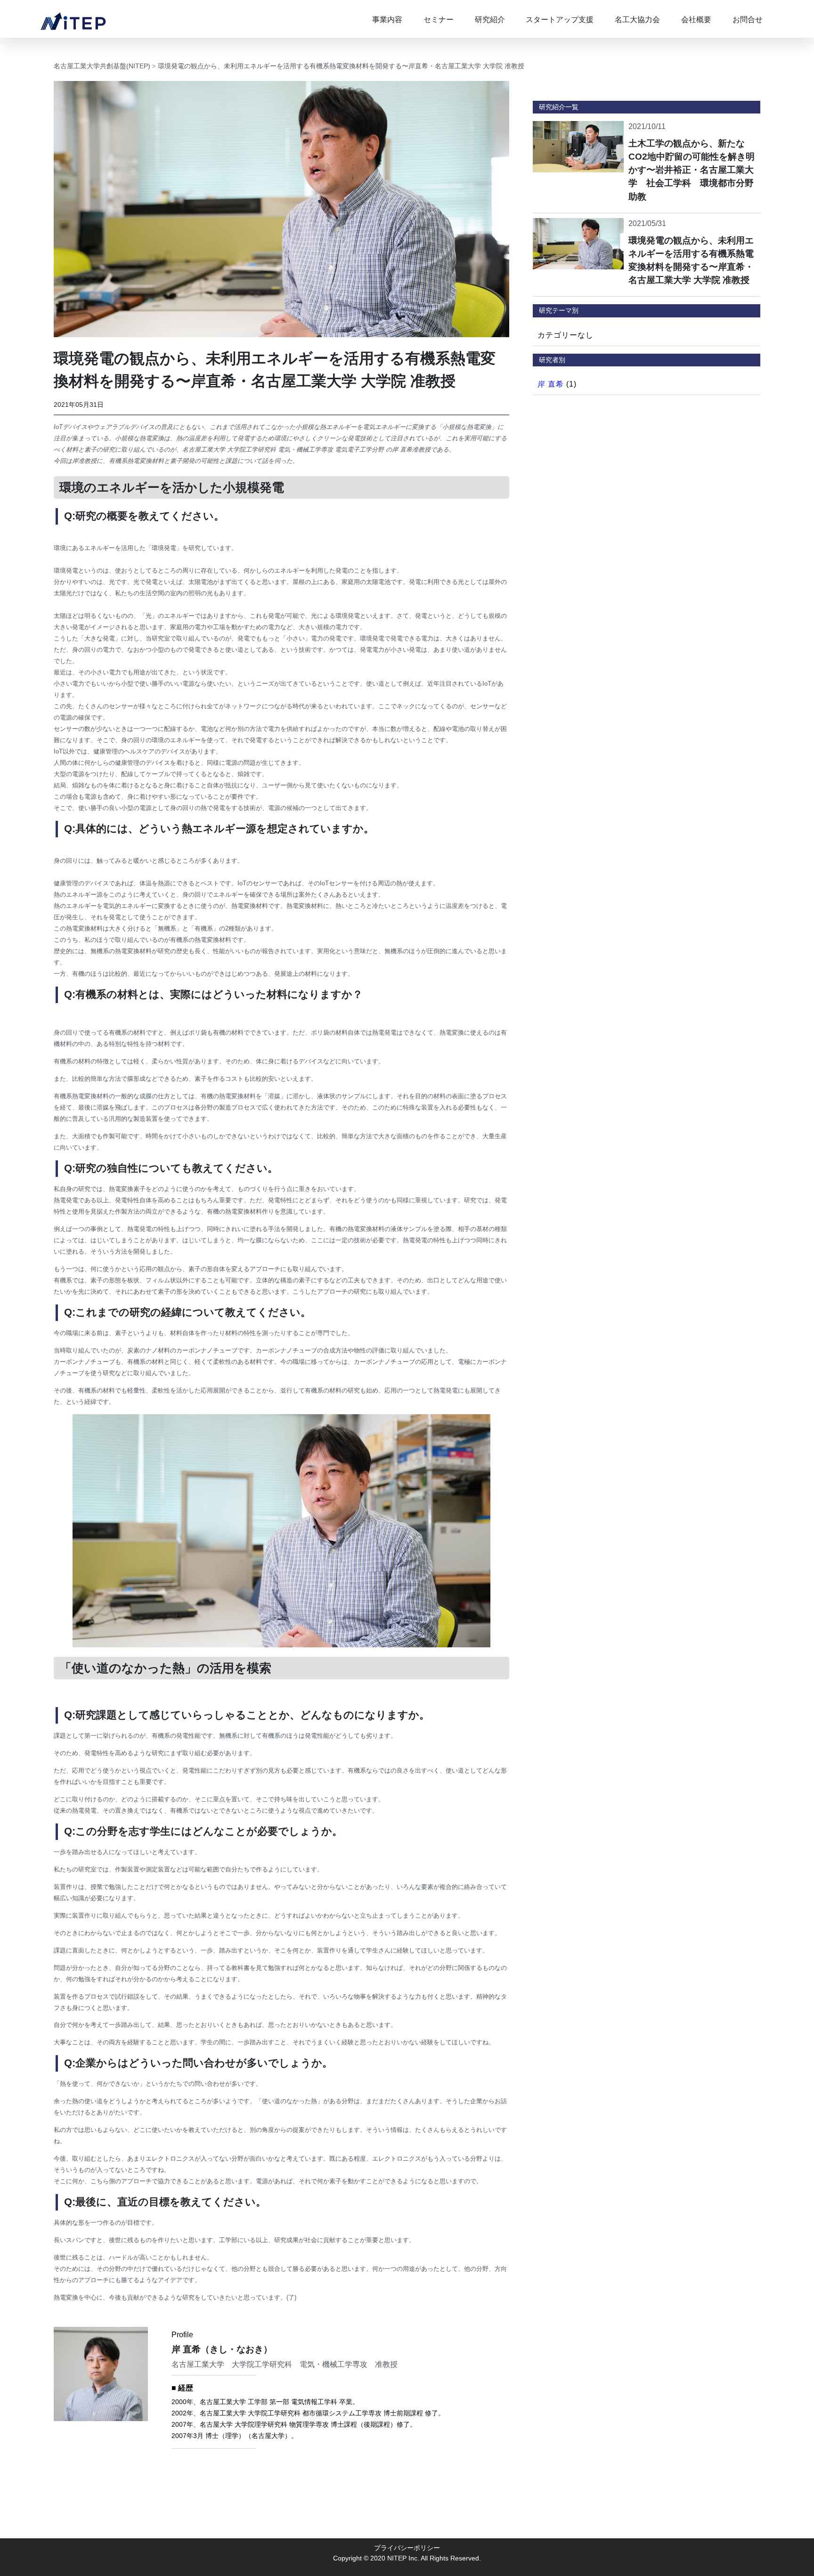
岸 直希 (551, 384)
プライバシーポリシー (407, 2548)
